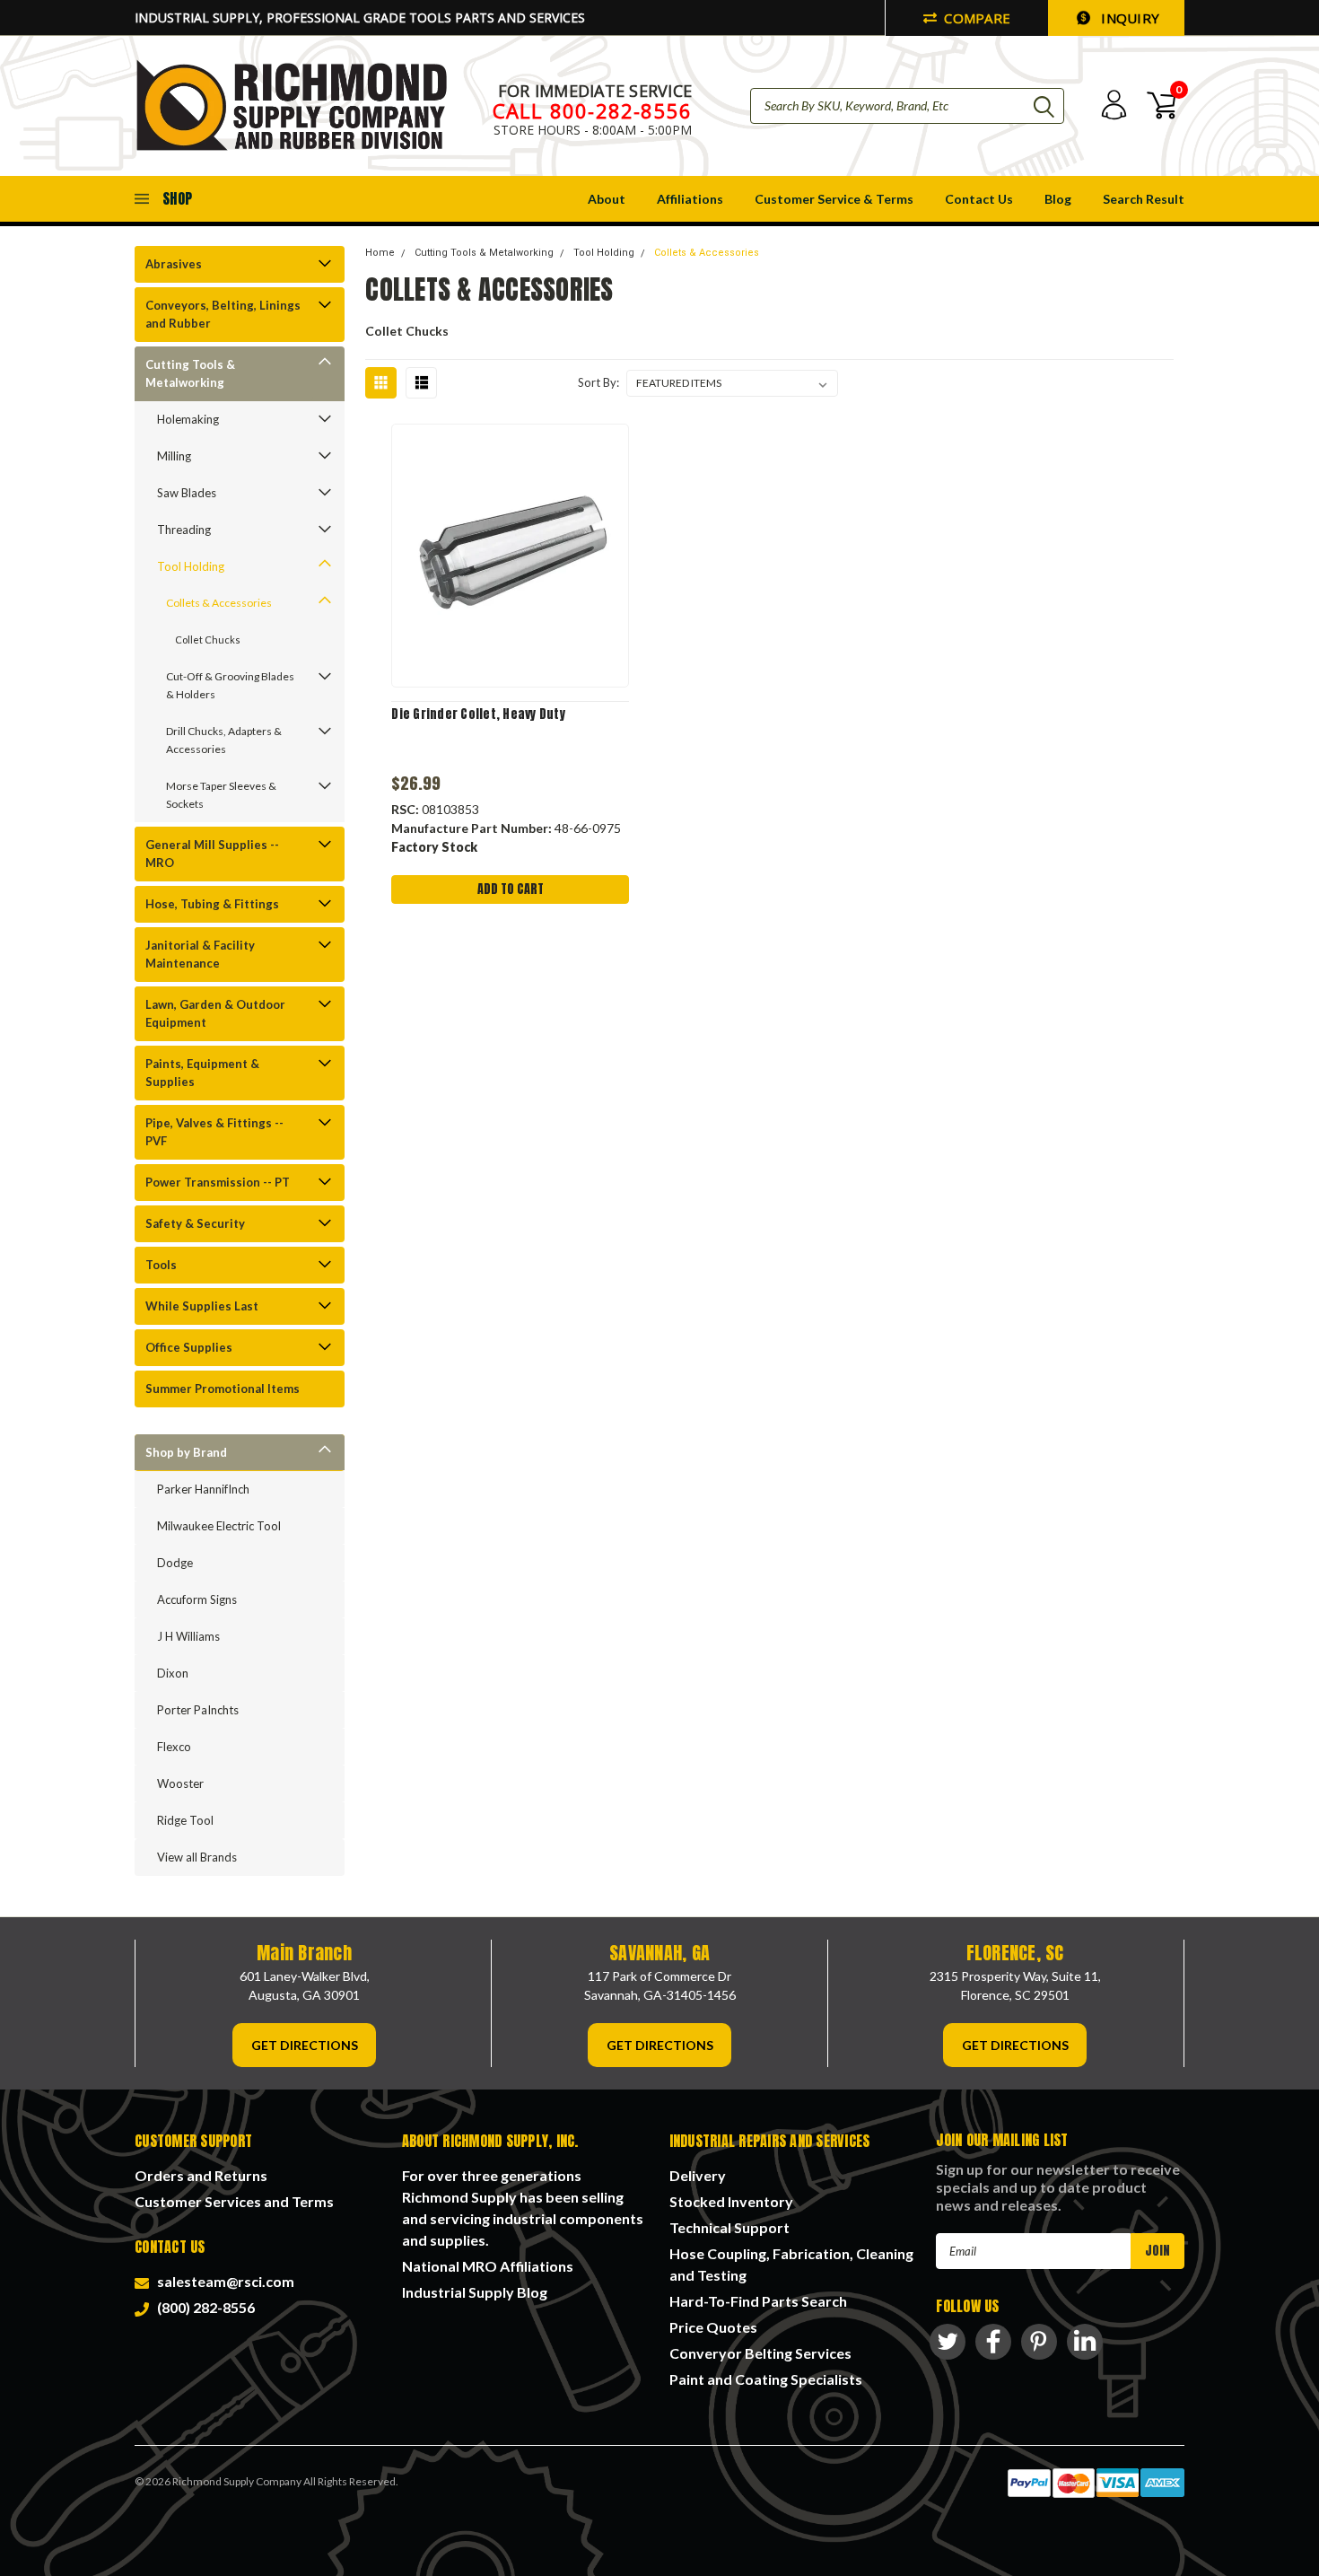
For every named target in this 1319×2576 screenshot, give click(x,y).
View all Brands (197, 1857)
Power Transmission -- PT (218, 1182)
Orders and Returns (201, 2175)
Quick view (511, 556)
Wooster (180, 1783)
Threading (184, 530)
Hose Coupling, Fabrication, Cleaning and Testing (791, 2264)
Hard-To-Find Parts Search (758, 2301)
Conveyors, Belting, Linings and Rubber (223, 314)
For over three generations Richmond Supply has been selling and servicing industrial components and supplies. (523, 2208)
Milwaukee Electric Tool (219, 1526)
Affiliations (690, 199)
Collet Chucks (208, 640)
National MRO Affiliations (488, 2266)
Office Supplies (189, 1347)
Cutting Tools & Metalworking (190, 373)
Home (380, 253)
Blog (1058, 199)
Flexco (174, 1747)
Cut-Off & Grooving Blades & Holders (230, 685)
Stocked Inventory (731, 2201)
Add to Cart (511, 889)
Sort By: (598, 382)
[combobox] (907, 106)
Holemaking (188, 419)
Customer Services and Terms (234, 2201)
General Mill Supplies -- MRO (212, 854)
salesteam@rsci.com (223, 2281)
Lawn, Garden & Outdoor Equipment (215, 1013)
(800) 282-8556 (203, 2307)
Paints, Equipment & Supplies (202, 1073)
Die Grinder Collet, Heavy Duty (478, 714)
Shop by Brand (186, 1452)
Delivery (698, 2175)
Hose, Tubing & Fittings (212, 904)
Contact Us (979, 199)
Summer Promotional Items (223, 1389)
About (607, 199)
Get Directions (305, 2045)
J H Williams (188, 1636)
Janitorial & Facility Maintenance (200, 954)
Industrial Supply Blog (475, 2292)
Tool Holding (191, 566)
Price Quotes (713, 2327)
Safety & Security (195, 1223)
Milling (174, 456)
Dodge (175, 1563)
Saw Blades (187, 493)
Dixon (173, 1673)
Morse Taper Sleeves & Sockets (221, 795)
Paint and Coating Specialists (766, 2379)
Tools (161, 1265)
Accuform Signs (197, 1599)
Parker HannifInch (203, 1489)
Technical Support (729, 2227)
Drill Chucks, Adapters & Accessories (224, 740)
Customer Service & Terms (834, 199)
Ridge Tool (185, 1820)
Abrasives (174, 264)
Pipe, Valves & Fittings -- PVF (214, 1132)
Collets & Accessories (219, 603)
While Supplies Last (202, 1306)
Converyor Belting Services (760, 2353)
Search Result (1144, 199)
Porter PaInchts (198, 1710)
